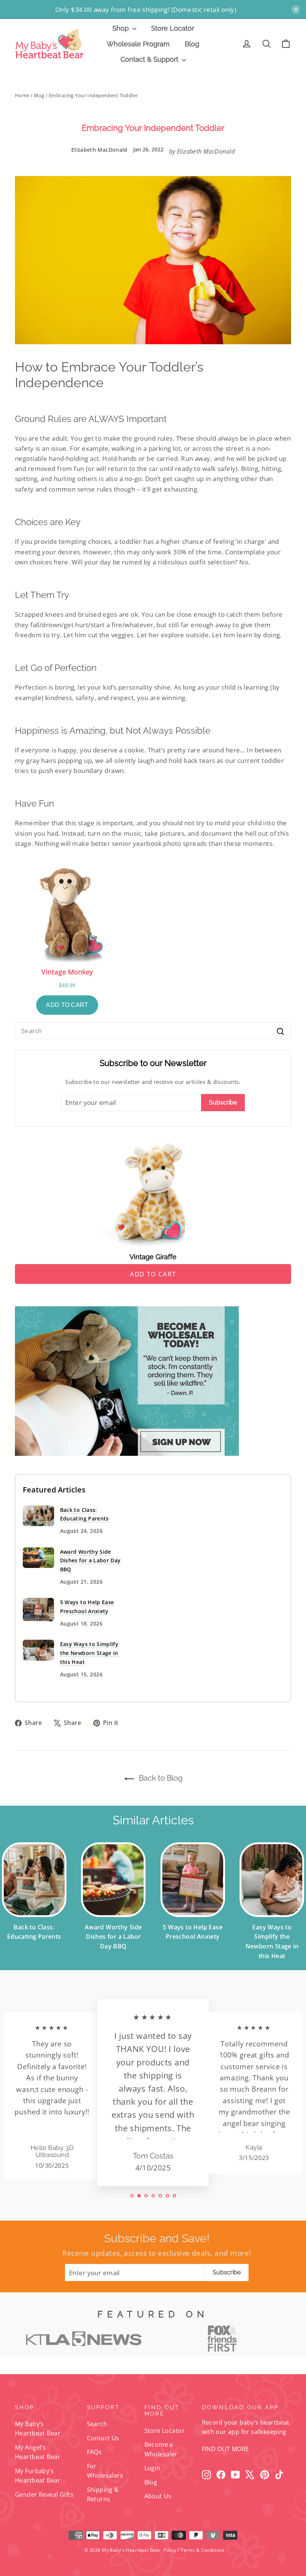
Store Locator (173, 28)
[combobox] (153, 1031)
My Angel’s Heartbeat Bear (38, 2452)
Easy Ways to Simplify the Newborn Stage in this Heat (89, 1653)
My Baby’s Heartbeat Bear (38, 2429)
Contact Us (103, 2438)
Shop (121, 28)
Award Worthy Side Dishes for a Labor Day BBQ (90, 1561)
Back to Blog (160, 1778)
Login (152, 2468)
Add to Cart (153, 1274)
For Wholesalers (105, 2471)
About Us (158, 2496)
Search (97, 2424)
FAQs (94, 2452)
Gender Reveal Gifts (44, 2495)
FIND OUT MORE (226, 2449)
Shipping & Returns (103, 2494)
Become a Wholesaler (161, 2449)
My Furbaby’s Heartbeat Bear (38, 2476)
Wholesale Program (138, 44)
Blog (192, 44)
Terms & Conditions (203, 2550)
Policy (170, 2550)
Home (22, 95)
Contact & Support (150, 59)
